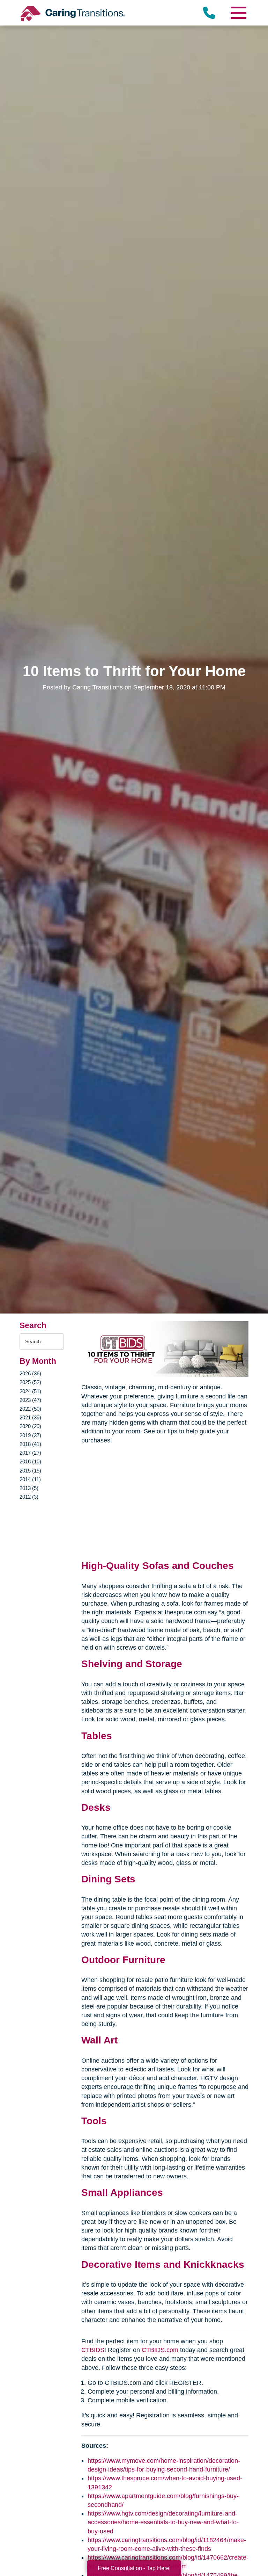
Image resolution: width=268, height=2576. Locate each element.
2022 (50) (30, 1409)
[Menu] (238, 13)
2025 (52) (30, 1382)
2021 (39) (30, 1417)
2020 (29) (30, 1426)
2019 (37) (30, 1435)
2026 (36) (30, 1373)
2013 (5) (29, 1488)
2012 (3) (29, 1497)
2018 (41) (30, 1444)
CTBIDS (93, 2350)
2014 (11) (30, 1479)
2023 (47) (30, 1400)
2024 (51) (30, 1391)
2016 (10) (30, 1461)
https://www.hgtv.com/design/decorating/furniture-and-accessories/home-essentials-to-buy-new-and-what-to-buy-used (163, 2522)
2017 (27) (30, 1453)
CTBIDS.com (160, 2350)
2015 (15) (30, 1471)
